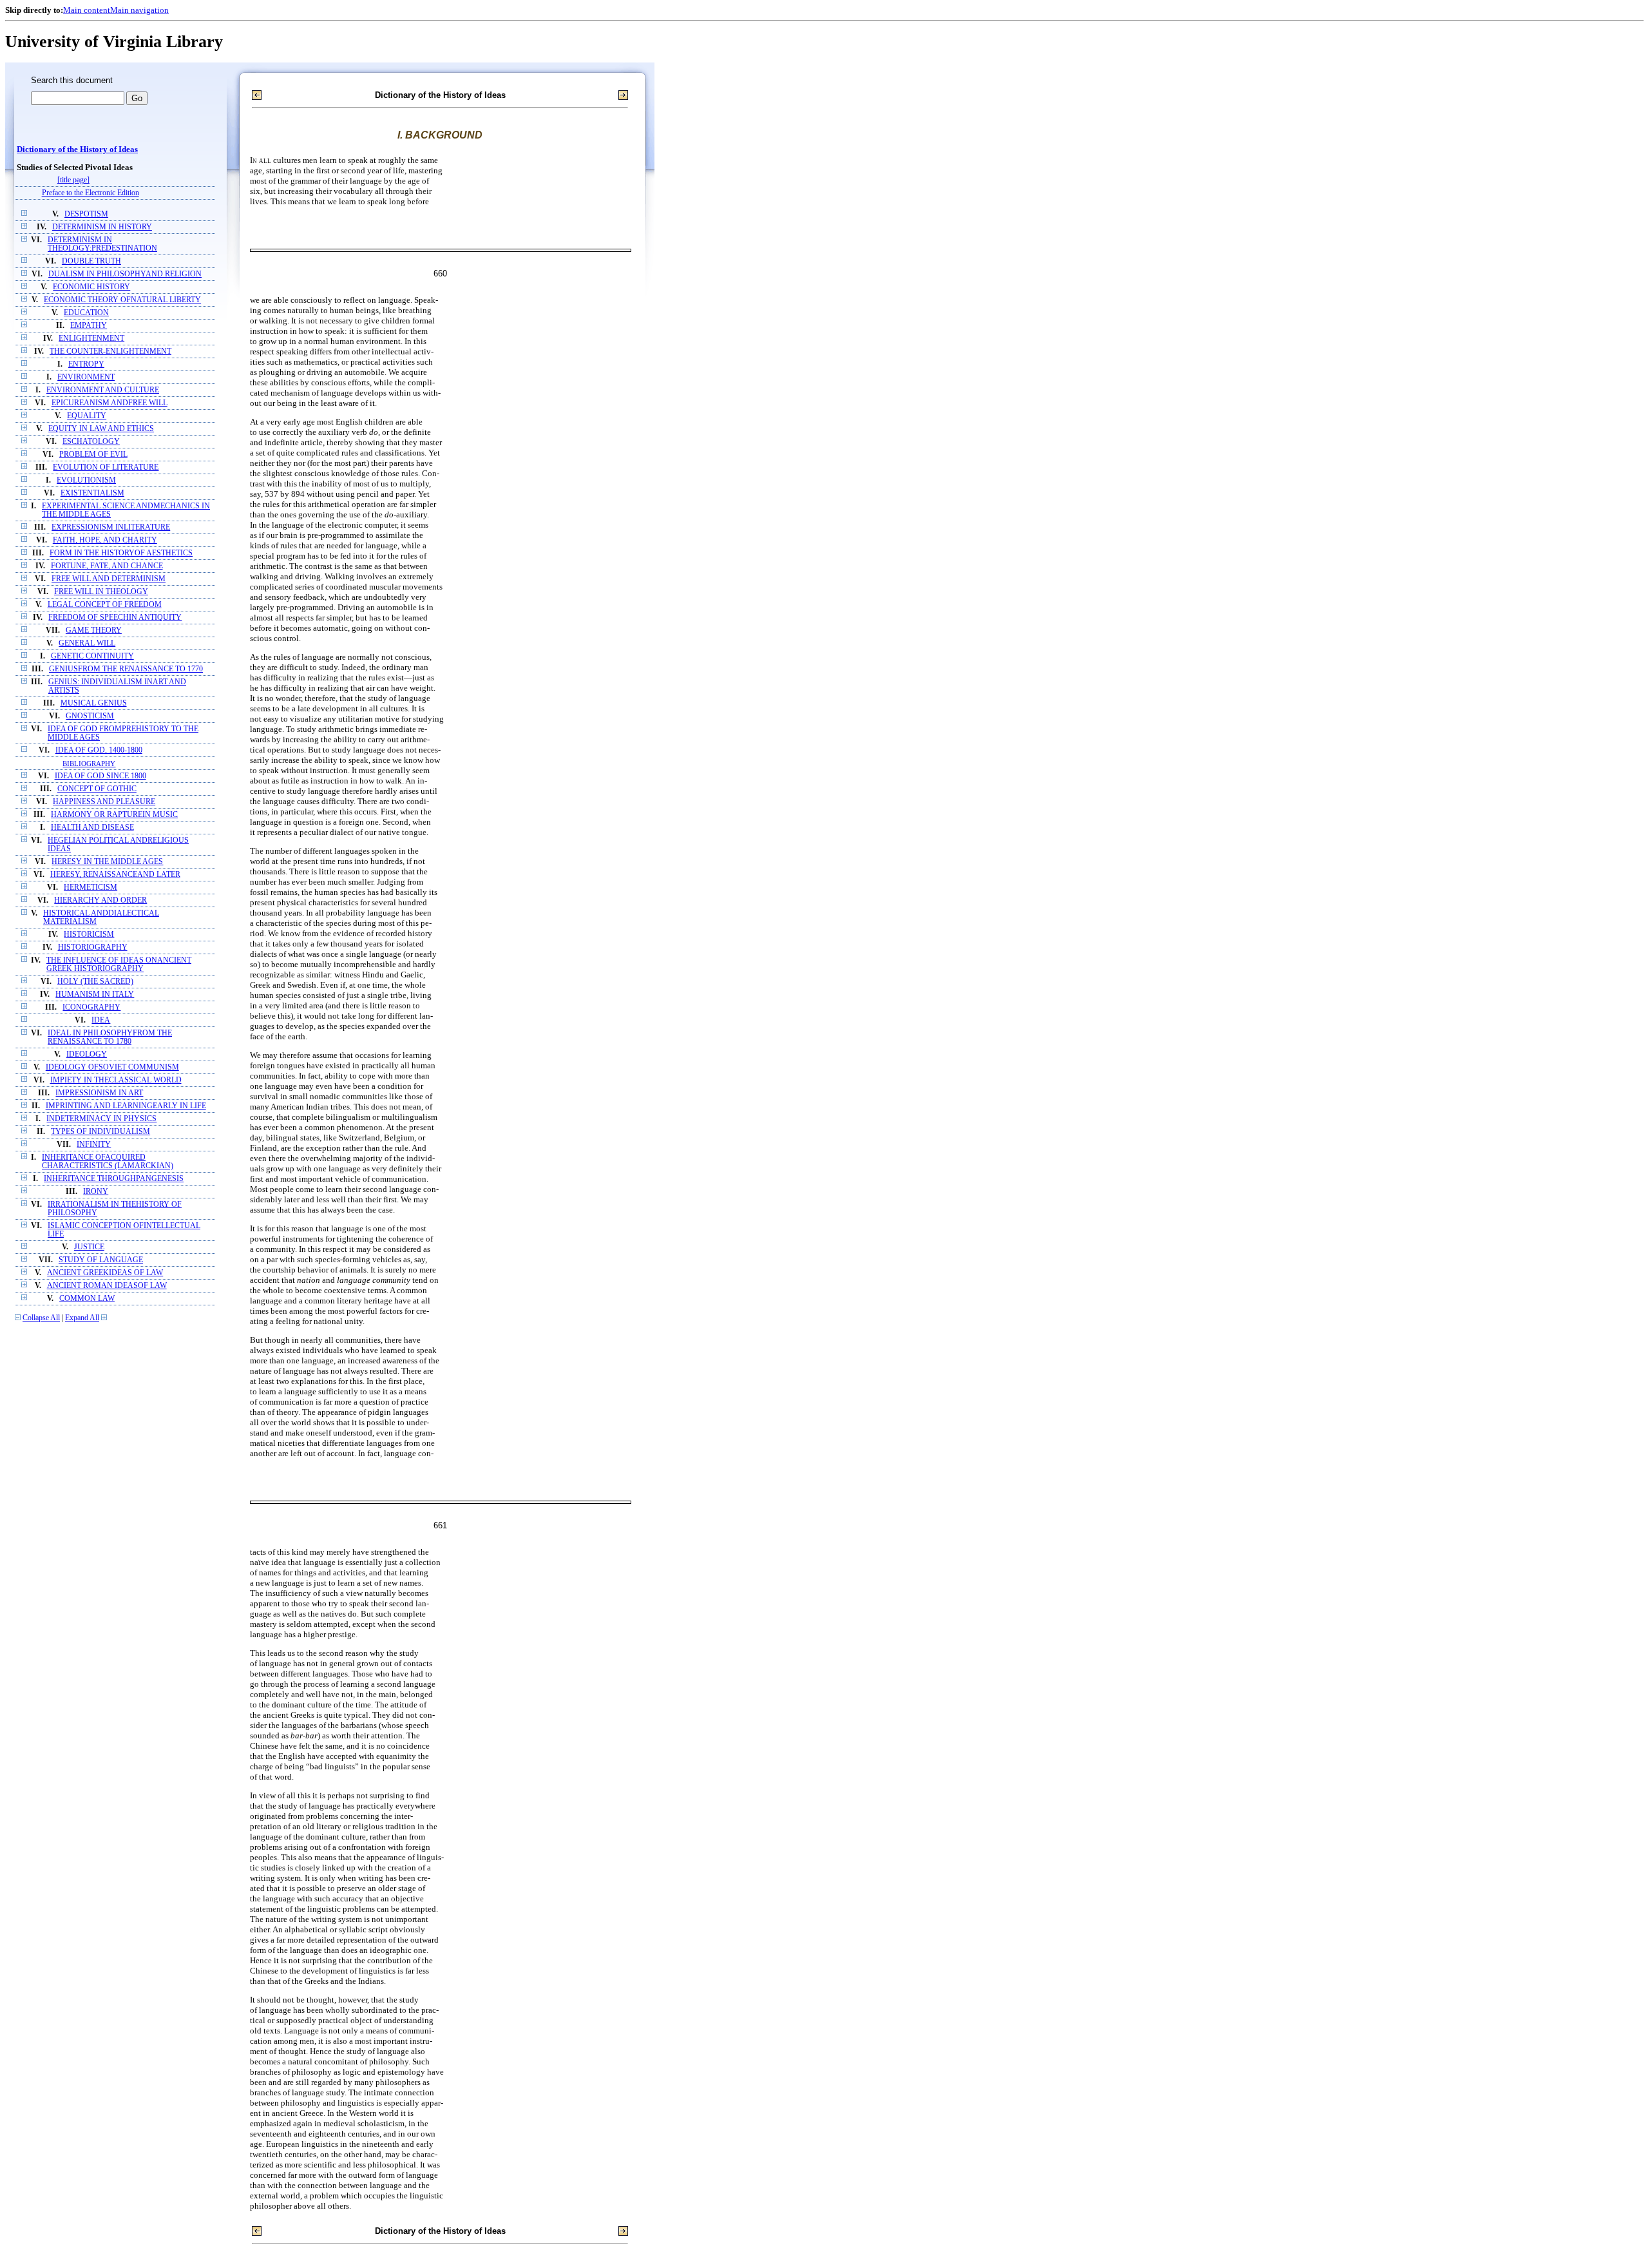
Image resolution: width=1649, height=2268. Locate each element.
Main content (87, 10)
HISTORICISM (89, 935)
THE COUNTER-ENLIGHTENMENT (110, 351)
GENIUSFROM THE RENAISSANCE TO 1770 (126, 669)
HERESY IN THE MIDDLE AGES (107, 862)
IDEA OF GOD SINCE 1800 (100, 776)
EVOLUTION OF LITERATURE (106, 467)
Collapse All (41, 1318)
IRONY (96, 1192)
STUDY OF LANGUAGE (101, 1260)
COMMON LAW (87, 1299)
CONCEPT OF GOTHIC (97, 789)
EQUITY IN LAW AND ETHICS (101, 429)
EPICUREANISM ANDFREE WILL (110, 403)
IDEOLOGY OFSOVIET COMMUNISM (112, 1067)
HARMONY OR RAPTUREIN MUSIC (114, 815)
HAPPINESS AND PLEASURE (104, 802)
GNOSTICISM (90, 716)
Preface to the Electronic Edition (91, 193)
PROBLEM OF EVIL (93, 455)
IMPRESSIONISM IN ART (99, 1093)
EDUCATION (86, 313)
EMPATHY (89, 326)
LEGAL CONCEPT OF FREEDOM (105, 605)
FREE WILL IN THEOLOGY (101, 592)
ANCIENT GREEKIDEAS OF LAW (105, 1273)
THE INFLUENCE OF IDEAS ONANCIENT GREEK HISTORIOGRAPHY (119, 965)
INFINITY (94, 1145)
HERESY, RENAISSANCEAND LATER (115, 875)
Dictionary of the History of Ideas (77, 149)
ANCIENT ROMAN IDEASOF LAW (107, 1286)
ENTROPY (86, 364)
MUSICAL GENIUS (94, 703)
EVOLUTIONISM (86, 480)
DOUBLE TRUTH (91, 261)
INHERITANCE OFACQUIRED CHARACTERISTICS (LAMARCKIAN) (108, 1162)
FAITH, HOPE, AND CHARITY (105, 540)
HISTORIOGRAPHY (93, 947)
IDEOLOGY (87, 1054)
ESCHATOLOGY (91, 442)
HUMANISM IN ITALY (95, 995)
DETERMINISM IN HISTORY (102, 227)
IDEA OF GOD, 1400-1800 (99, 750)
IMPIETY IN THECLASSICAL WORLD (116, 1080)
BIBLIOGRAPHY (89, 764)
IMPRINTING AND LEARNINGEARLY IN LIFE (126, 1106)
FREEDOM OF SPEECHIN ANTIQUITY (115, 618)
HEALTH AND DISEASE (92, 828)
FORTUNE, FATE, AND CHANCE (107, 566)
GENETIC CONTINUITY (92, 656)
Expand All (82, 1318)
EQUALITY (87, 416)
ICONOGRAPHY (91, 1007)
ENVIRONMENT (86, 377)
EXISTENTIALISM (92, 493)
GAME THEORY (94, 630)
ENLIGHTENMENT (91, 339)
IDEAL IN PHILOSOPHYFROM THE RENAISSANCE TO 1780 (110, 1037)
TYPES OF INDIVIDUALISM (100, 1132)
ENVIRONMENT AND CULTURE (103, 390)
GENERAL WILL (87, 643)
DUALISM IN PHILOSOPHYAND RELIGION (125, 274)
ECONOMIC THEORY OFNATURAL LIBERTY (122, 300)
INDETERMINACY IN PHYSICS (101, 1119)
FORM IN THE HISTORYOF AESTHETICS (121, 553)
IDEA (101, 1020)
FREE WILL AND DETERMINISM (109, 579)
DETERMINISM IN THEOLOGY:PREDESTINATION (102, 244)
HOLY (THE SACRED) (95, 982)
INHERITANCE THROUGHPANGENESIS (114, 1179)
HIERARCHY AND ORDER (100, 900)
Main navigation (139, 10)
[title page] (73, 180)
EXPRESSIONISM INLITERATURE (111, 527)
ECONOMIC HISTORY (91, 287)
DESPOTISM (86, 214)
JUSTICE (89, 1247)
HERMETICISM (91, 888)
